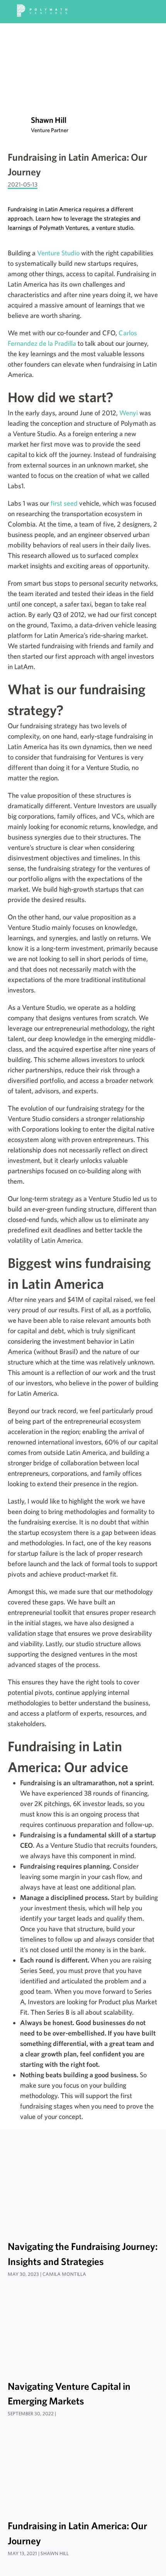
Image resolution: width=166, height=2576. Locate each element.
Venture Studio (58, 253)
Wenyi (129, 413)
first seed (64, 503)
